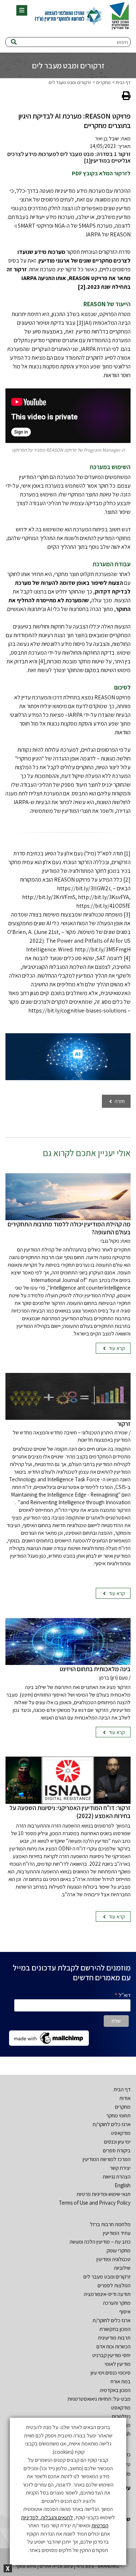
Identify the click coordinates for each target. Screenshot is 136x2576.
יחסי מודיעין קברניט (111, 2355)
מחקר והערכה (117, 2303)
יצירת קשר (120, 2168)
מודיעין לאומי (118, 2364)
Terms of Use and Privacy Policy (95, 2203)
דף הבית (123, 82)
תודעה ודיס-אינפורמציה (107, 2294)
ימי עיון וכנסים (117, 2142)
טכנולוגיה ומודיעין (114, 2259)
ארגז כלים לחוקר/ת (112, 2124)
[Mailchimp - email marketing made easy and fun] (49, 2038)
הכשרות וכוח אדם (114, 2346)
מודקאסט (121, 2133)
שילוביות (122, 2268)
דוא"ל (122, 1995)
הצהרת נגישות (117, 2176)
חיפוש (122, 42)
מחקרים (103, 82)
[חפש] (14, 42)
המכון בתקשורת (115, 2329)
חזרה (119, 1101)
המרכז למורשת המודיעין (107, 2159)
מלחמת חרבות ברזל (110, 2224)
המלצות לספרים (114, 2285)
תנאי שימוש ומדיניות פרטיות (104, 2194)
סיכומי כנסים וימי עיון (111, 2373)
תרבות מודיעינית (114, 2338)
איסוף (125, 2311)
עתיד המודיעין (117, 2233)
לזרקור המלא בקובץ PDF (101, 173)
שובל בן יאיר (107, 138)
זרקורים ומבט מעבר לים (70, 82)
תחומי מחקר (118, 2115)
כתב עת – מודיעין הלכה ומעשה (100, 2242)
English (123, 2185)
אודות (125, 2098)
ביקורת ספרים (117, 2150)
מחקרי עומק (119, 2250)
